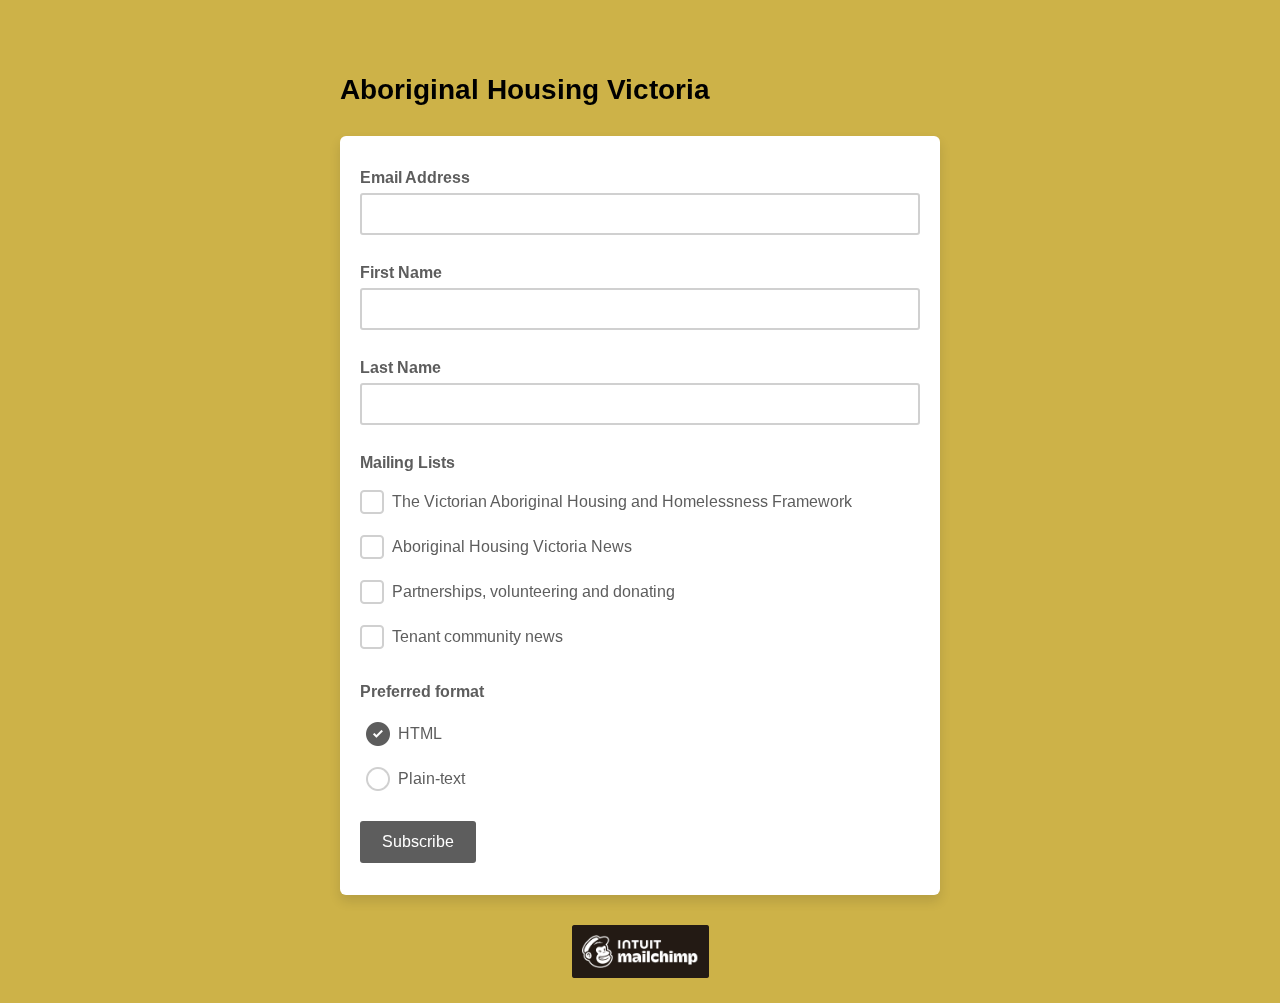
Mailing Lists (407, 462)
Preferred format (422, 691)
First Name (401, 272)
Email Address (421, 176)
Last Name (400, 367)
